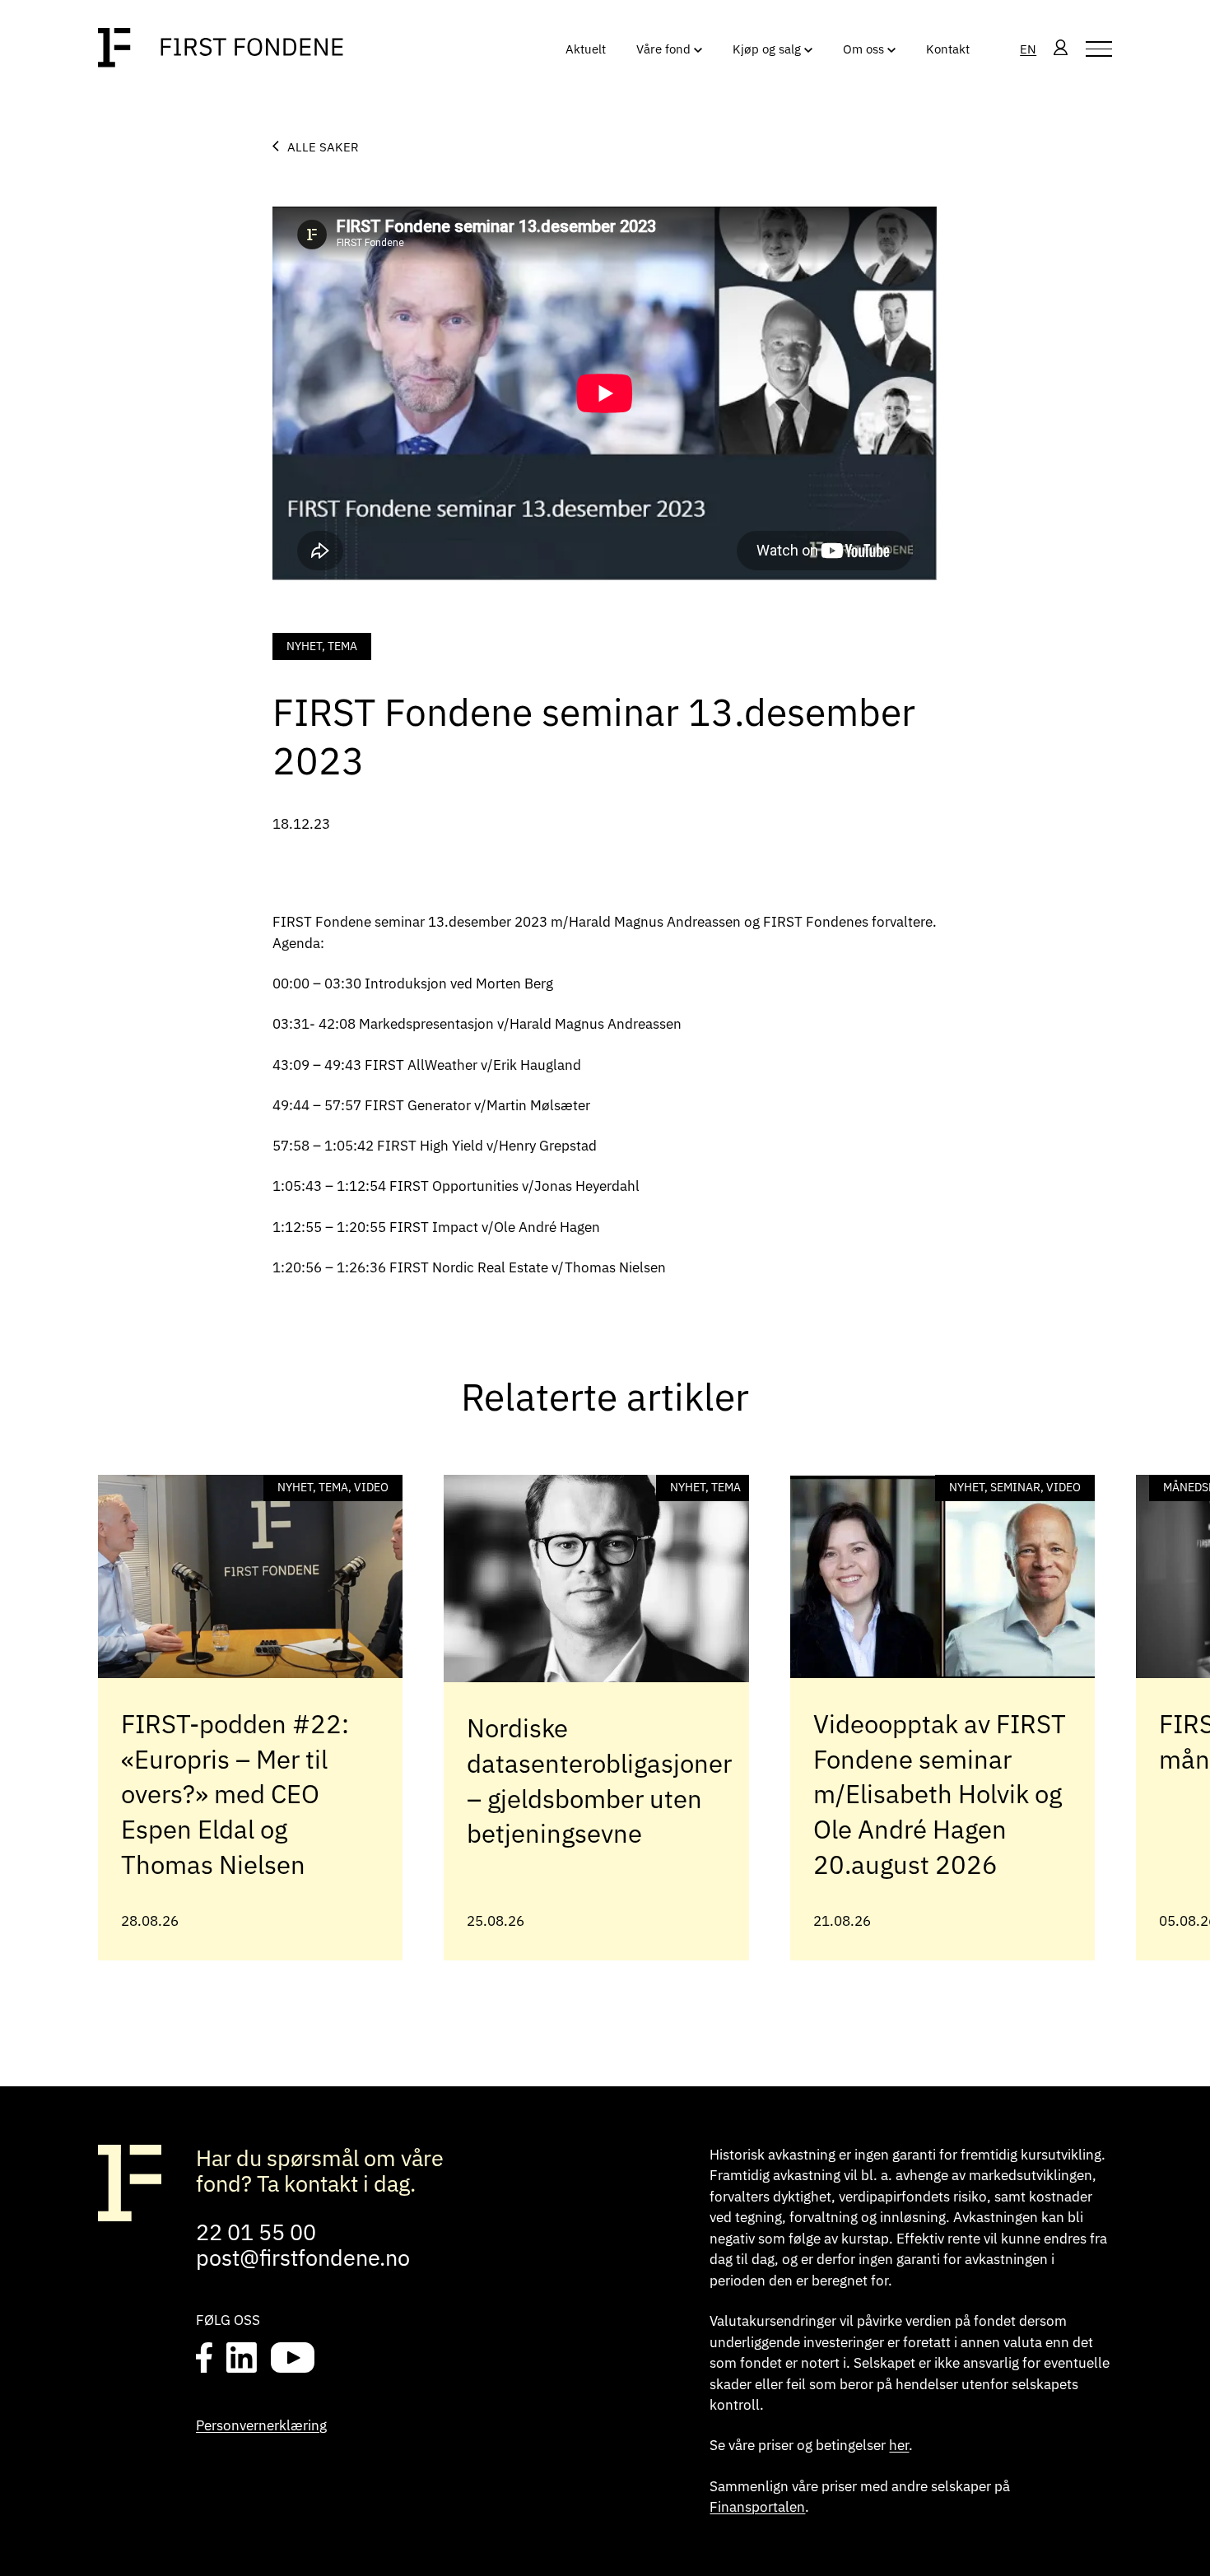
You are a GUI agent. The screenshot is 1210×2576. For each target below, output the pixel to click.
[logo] (221, 49)
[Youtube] (292, 2360)
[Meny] (1099, 49)
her (899, 2445)
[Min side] (1061, 49)
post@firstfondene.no (303, 2257)
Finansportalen (757, 2507)
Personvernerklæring (261, 2425)
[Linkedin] (241, 2360)
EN (1028, 49)
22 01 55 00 (256, 2232)
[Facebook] (205, 2360)
